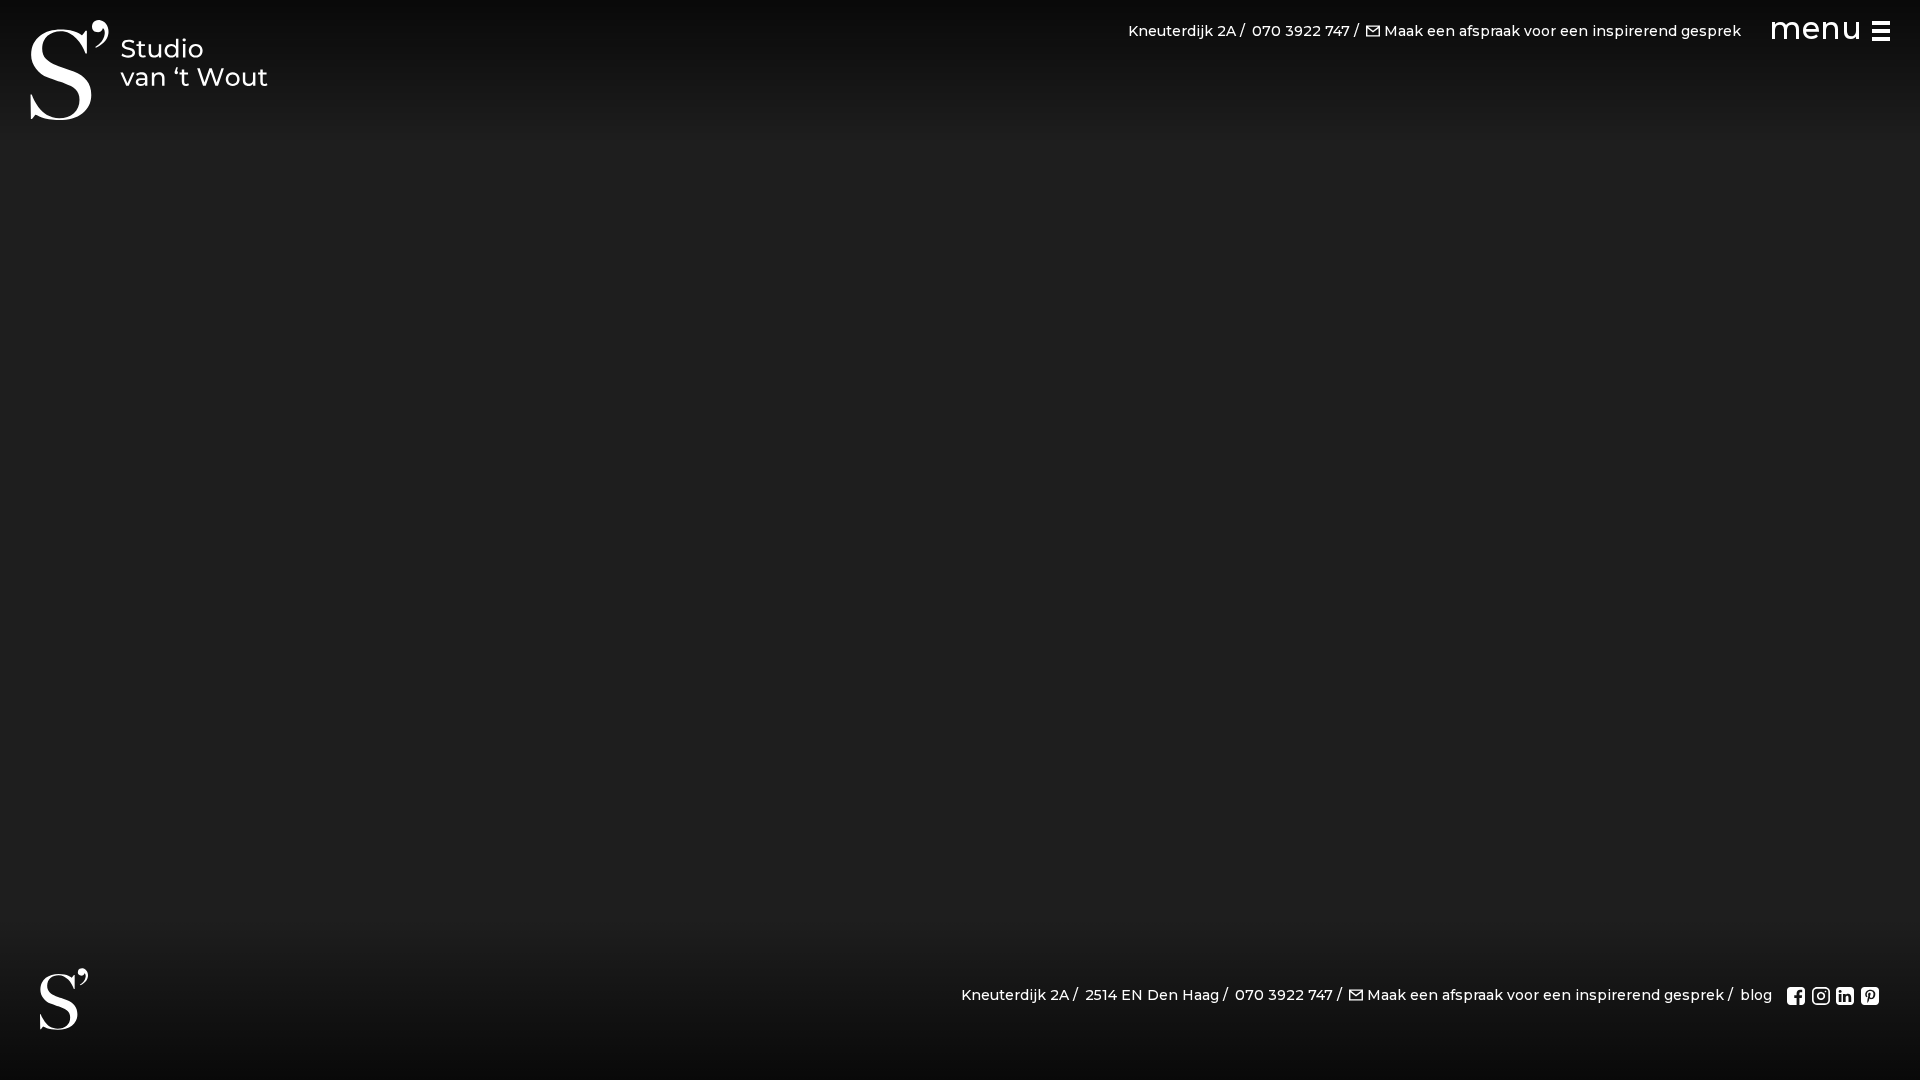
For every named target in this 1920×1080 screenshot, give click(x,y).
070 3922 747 (1301, 31)
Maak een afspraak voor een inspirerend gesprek (1562, 31)
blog (1756, 995)
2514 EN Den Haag (1152, 995)
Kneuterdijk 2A (1182, 31)
